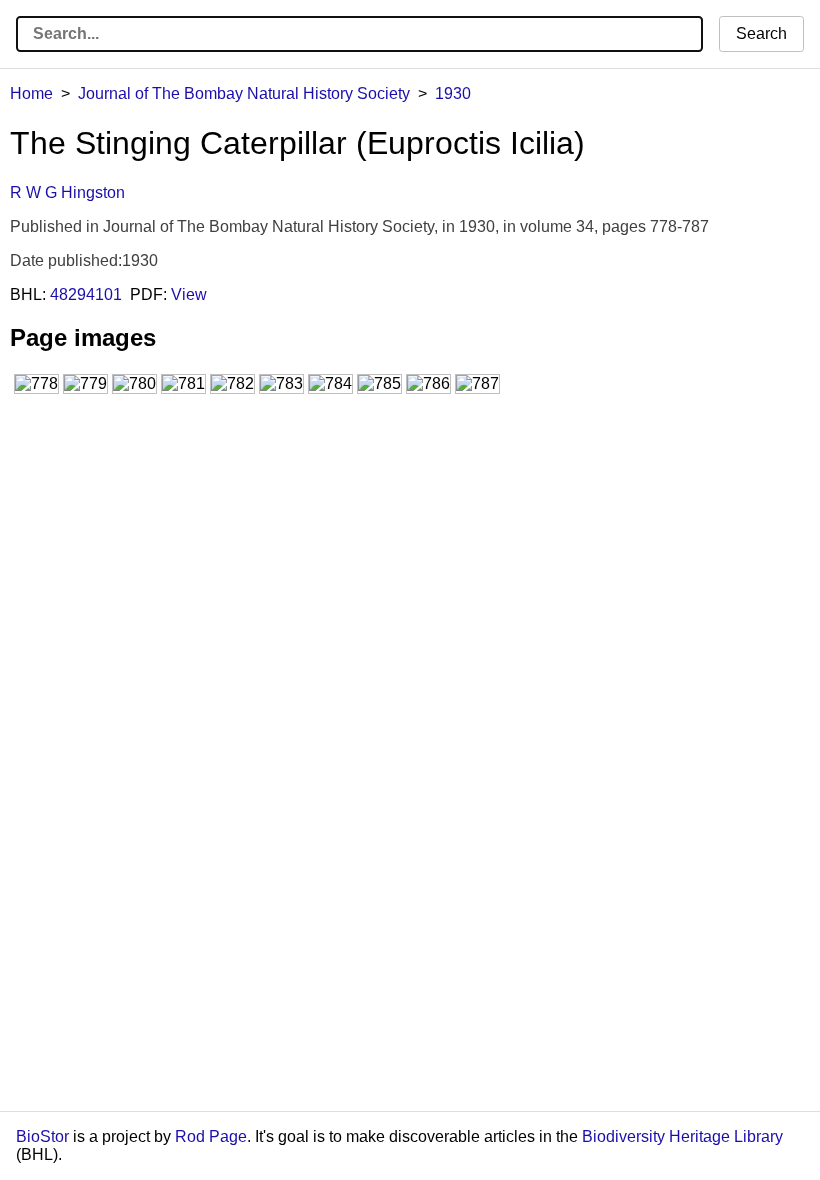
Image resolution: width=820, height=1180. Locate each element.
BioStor (42, 1136)
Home (31, 93)
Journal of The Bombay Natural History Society (244, 93)
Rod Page (211, 1136)
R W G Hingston (67, 192)
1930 (453, 93)
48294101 (86, 294)
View (189, 294)
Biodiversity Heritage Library (682, 1136)
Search (761, 33)
